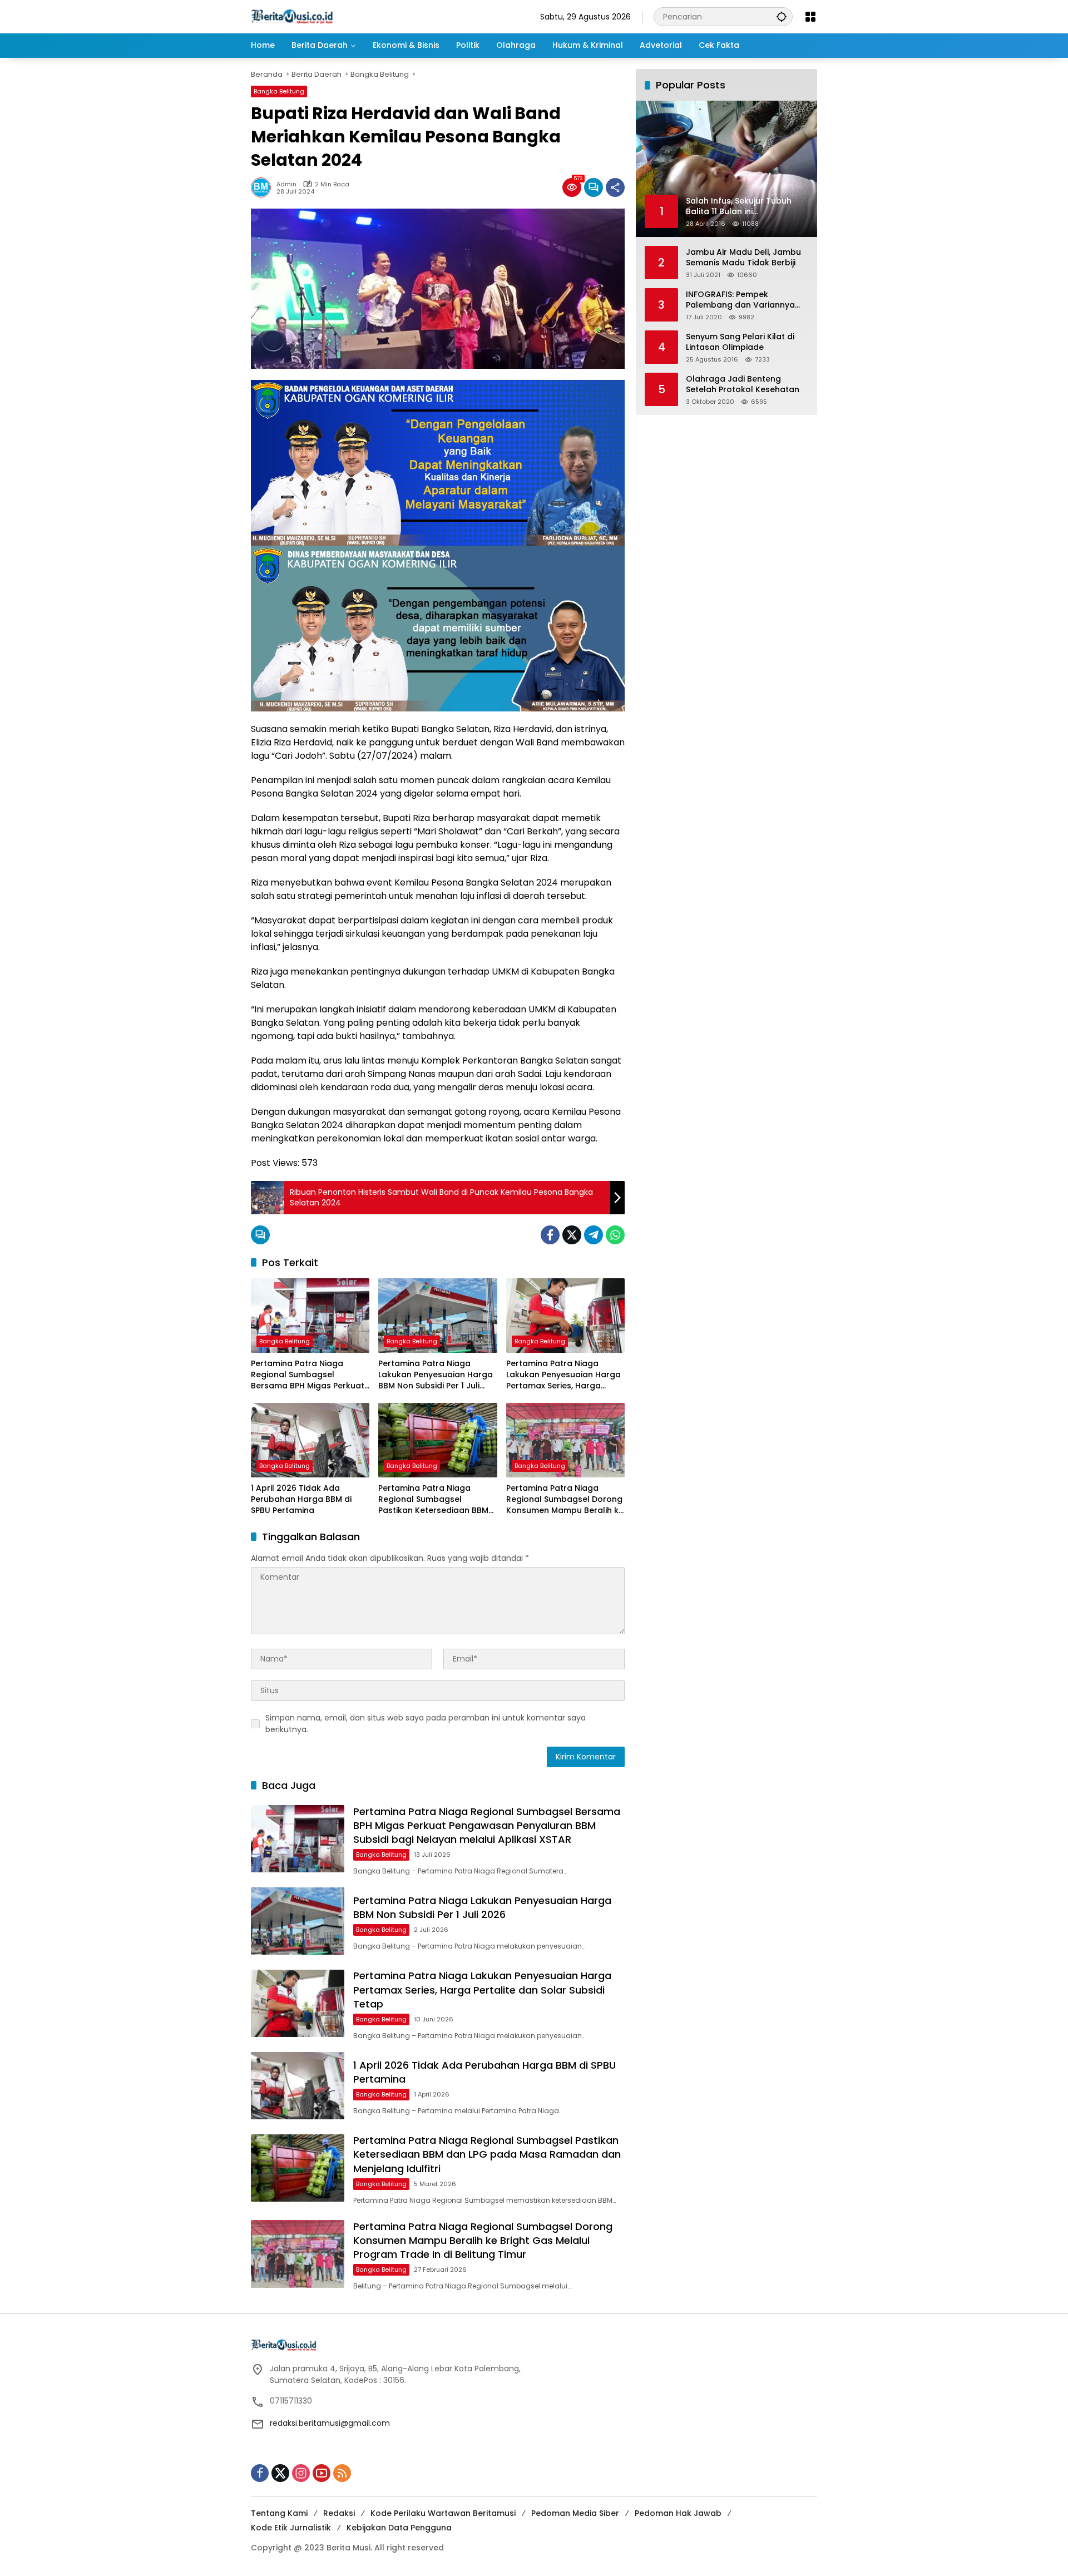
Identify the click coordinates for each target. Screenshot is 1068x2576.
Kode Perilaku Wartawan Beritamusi (443, 2513)
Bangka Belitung (279, 91)
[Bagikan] (615, 187)
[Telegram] (594, 1235)
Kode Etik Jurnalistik (291, 2528)
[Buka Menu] (810, 17)
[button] (782, 16)
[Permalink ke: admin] (264, 187)
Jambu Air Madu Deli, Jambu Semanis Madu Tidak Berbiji (743, 257)
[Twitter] (572, 1235)
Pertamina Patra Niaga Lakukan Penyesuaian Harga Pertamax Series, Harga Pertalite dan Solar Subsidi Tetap (563, 1375)
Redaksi (339, 2513)
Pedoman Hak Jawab (678, 2513)
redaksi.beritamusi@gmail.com (330, 2423)
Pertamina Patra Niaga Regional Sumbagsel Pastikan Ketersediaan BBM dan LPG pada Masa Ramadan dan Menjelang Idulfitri (433, 1499)
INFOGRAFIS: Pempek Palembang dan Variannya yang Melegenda (740, 300)
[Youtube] (322, 2473)
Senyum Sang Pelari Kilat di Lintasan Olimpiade (740, 342)
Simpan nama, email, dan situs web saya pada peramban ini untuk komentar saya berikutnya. (426, 1724)
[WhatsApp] (615, 1235)
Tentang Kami (279, 2513)
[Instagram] (301, 2473)
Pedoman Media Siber (575, 2513)
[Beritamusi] (292, 16)
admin (286, 184)
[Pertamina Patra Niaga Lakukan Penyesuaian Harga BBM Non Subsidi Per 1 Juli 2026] (437, 1316)
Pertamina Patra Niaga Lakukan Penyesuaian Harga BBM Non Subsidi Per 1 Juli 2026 (436, 1375)
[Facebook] (550, 1235)
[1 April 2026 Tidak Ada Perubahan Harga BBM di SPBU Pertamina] (310, 1440)
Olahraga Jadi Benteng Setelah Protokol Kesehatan (743, 384)
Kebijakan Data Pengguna (399, 2528)
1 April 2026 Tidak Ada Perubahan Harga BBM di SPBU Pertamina (301, 1499)
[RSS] (342, 2473)
